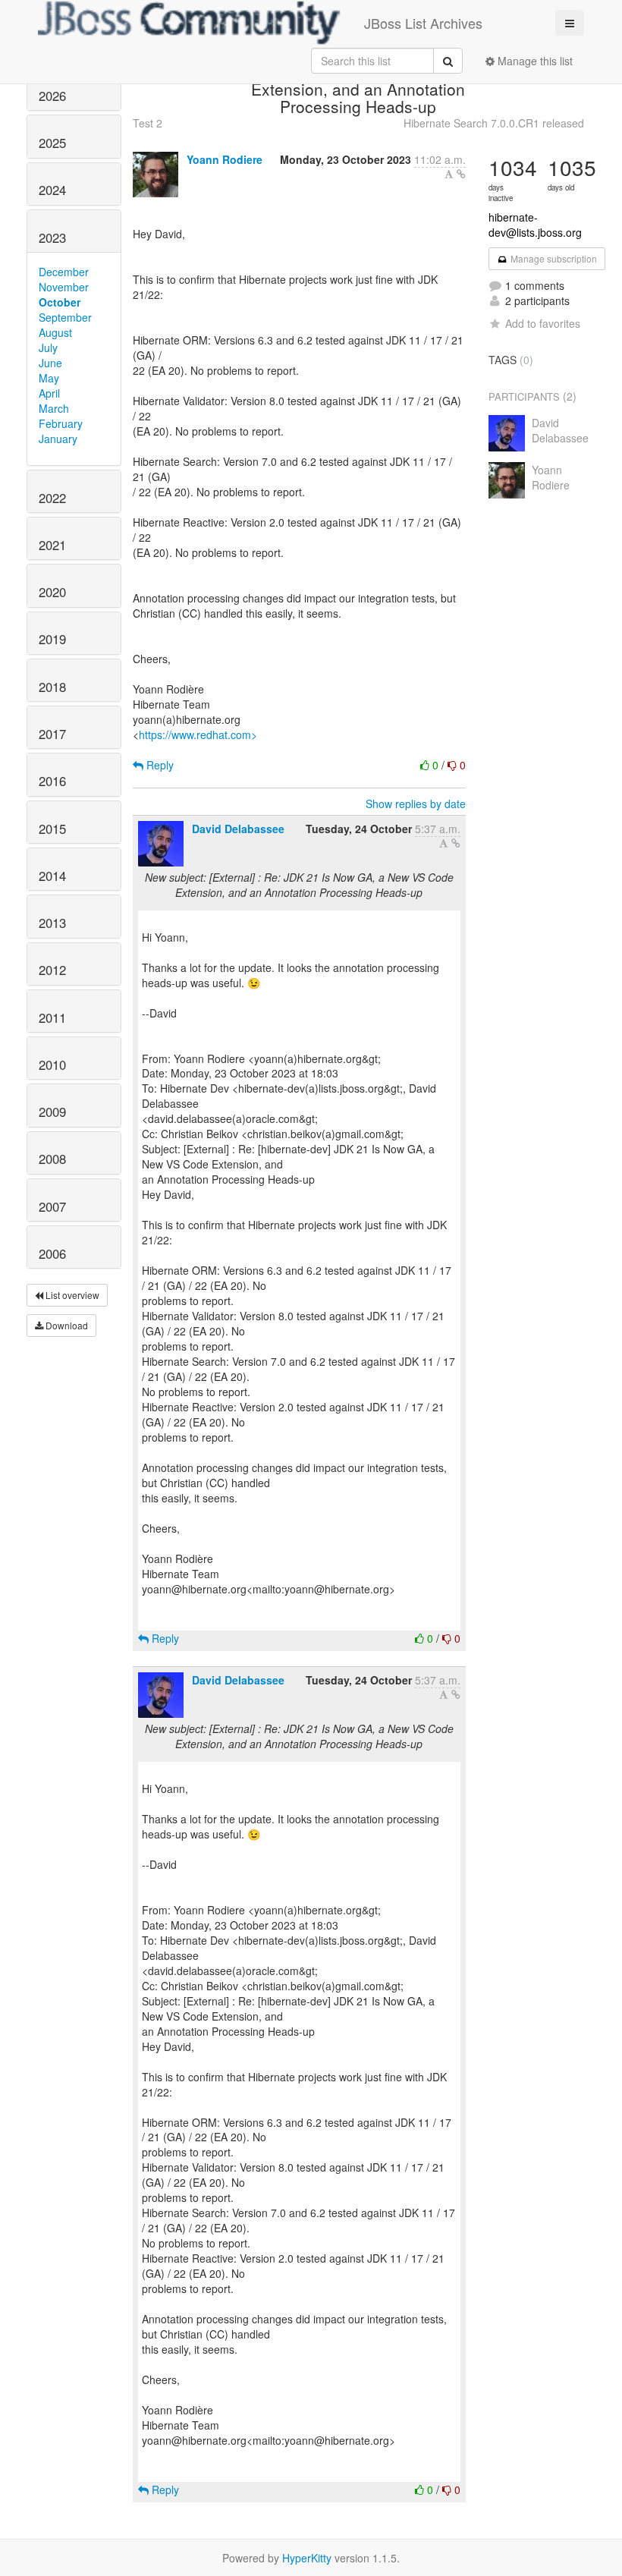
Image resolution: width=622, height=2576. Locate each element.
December (64, 272)
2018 (52, 687)
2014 (52, 876)
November (64, 287)
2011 (52, 1018)
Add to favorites (543, 323)
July (48, 348)
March (54, 408)
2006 (52, 1253)
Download (66, 1325)
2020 (52, 592)
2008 (52, 1159)
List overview (71, 1295)
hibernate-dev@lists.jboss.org (535, 225)
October (60, 302)
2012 (52, 970)
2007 (52, 1206)
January (58, 439)
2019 (52, 639)
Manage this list (534, 61)
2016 (52, 781)
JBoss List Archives (423, 23)
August (55, 332)
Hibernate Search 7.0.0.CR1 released (494, 123)
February (61, 423)
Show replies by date (416, 804)
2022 (52, 498)
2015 (52, 829)
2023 (52, 237)
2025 (52, 143)
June (50, 363)
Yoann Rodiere (225, 159)
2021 (52, 545)
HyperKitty (307, 2558)
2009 (52, 1112)
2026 (52, 96)
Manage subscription (553, 258)
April (49, 393)
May (49, 378)
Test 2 (148, 123)
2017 (52, 734)
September (65, 317)
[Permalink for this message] (461, 174)
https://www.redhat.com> (198, 734)
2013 (52, 923)
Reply (159, 765)
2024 (52, 190)
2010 (52, 1065)
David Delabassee (238, 829)
